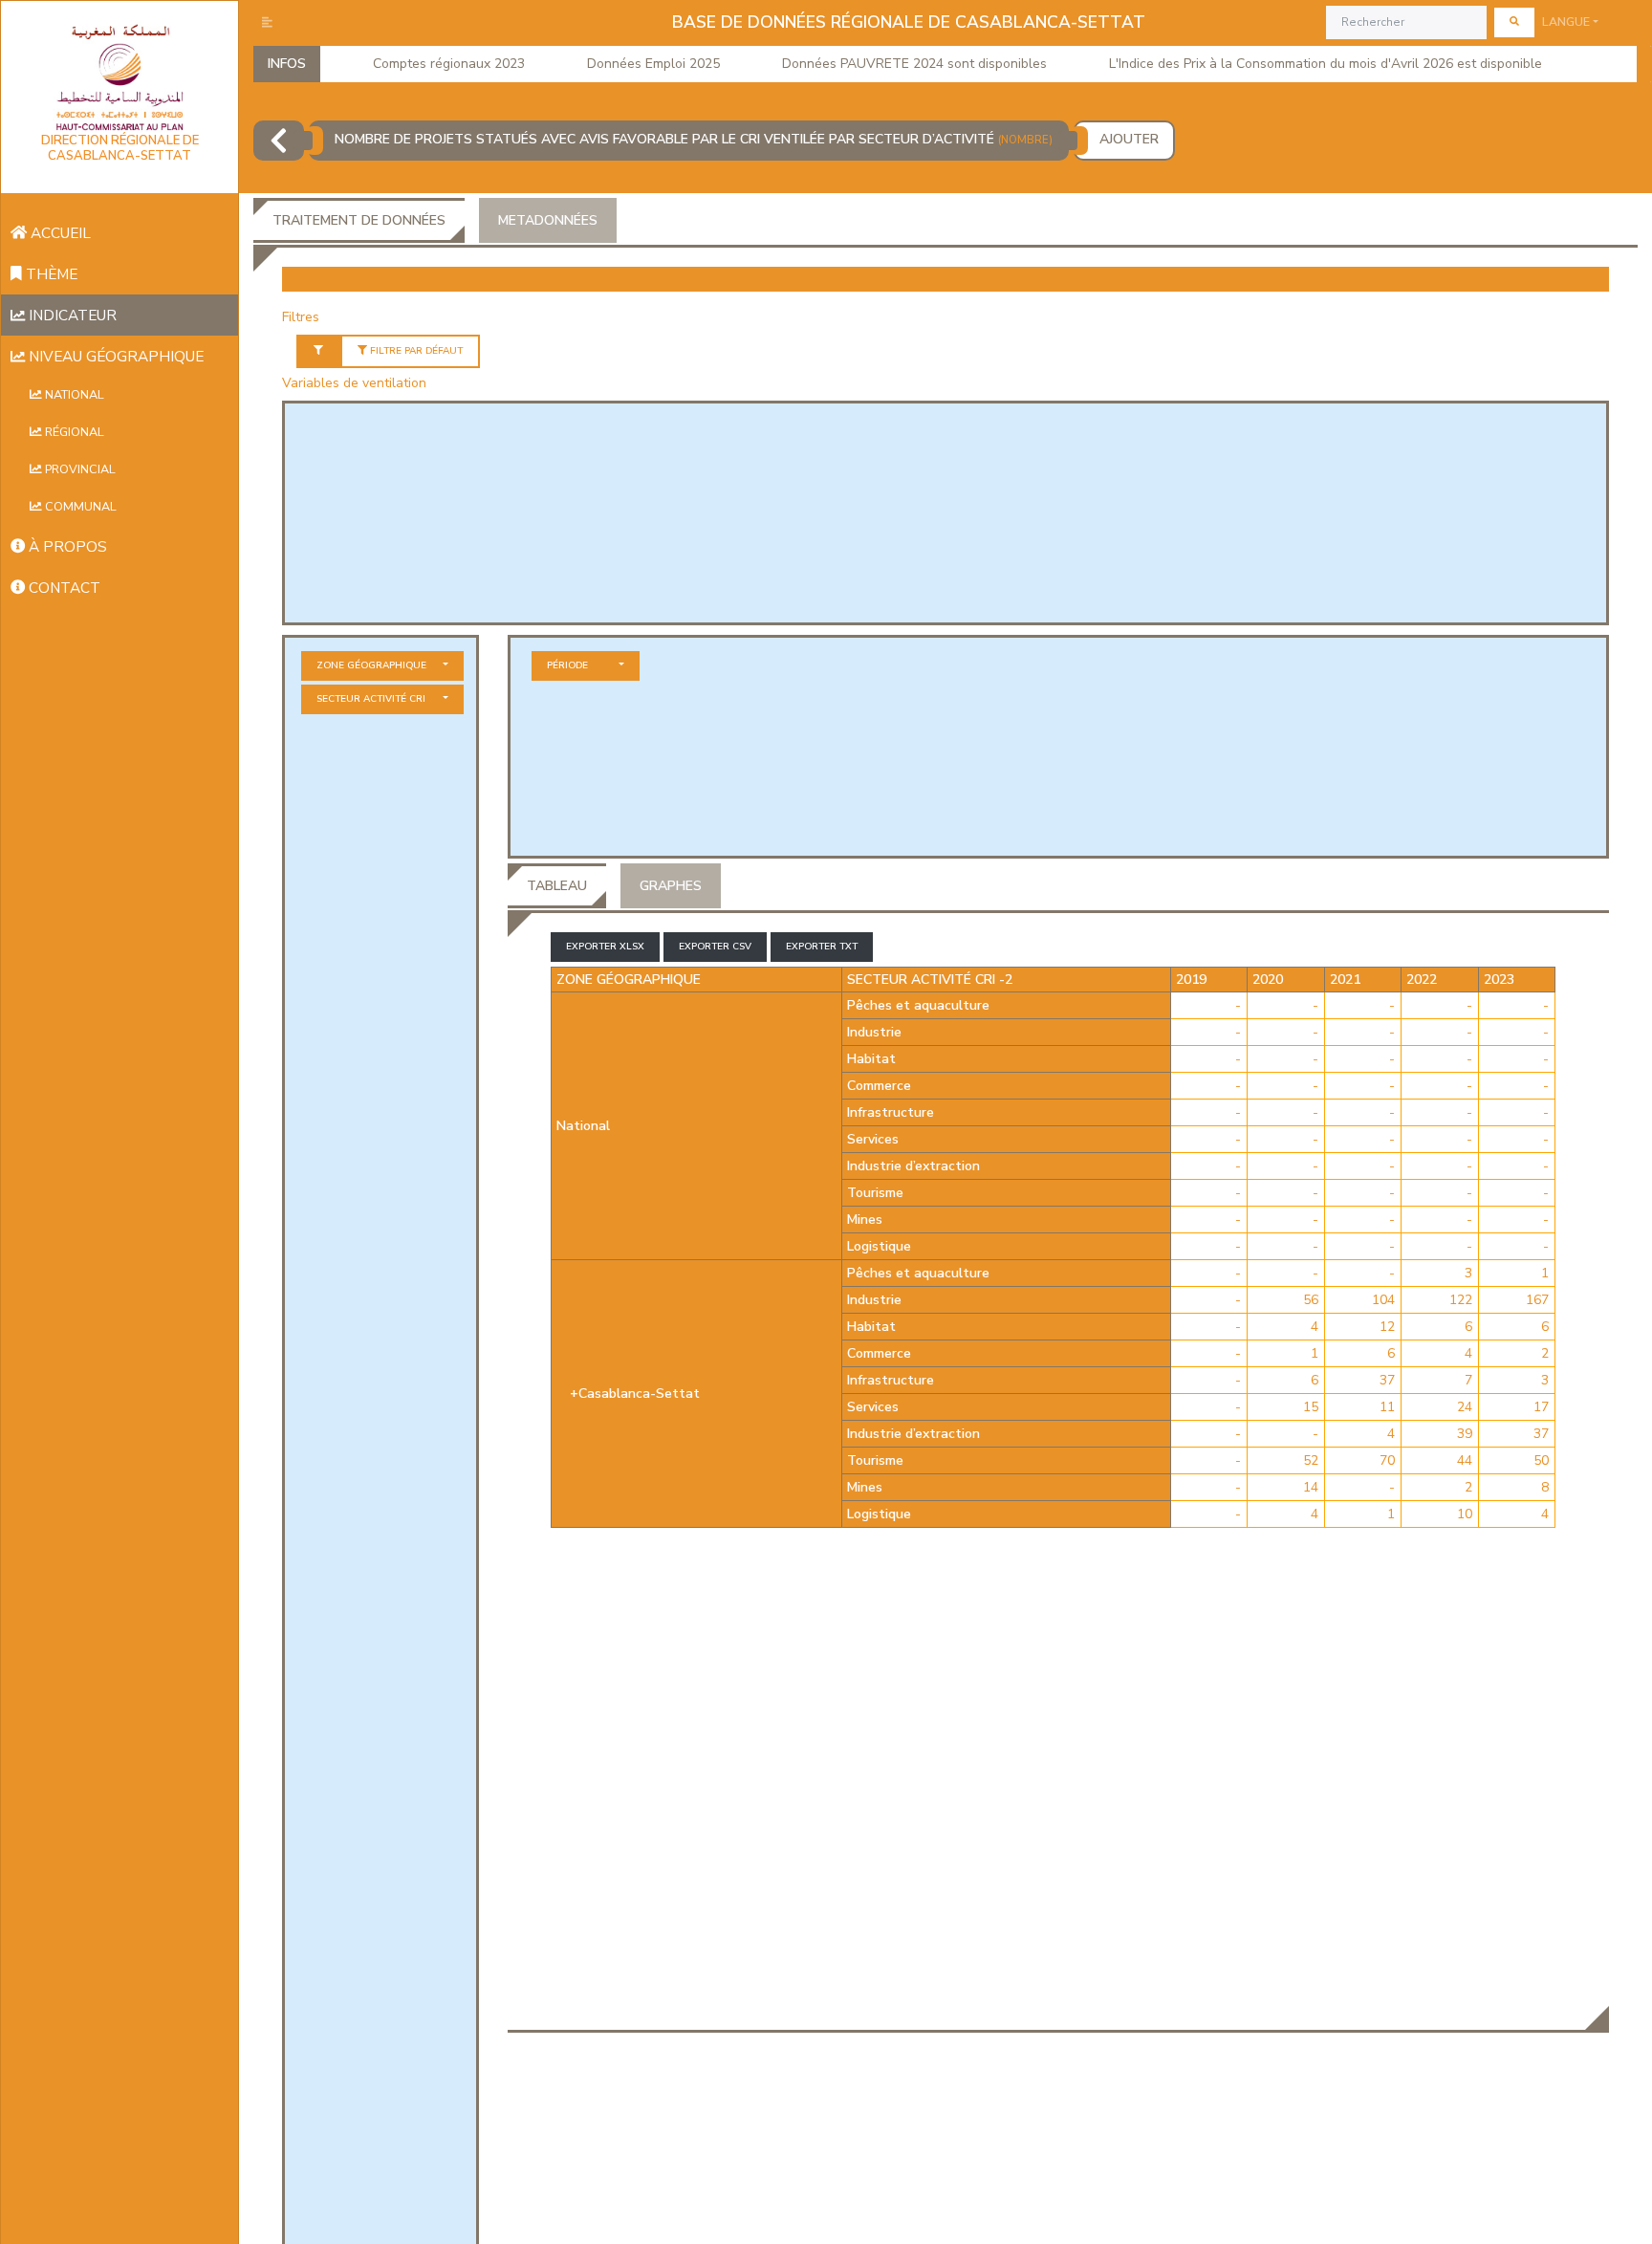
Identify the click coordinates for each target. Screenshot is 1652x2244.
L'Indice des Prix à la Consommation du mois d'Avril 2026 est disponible (1326, 64)
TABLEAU (557, 886)
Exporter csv (715, 947)
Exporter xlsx (605, 947)
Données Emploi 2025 (653, 64)
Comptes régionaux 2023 (449, 64)
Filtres (301, 317)
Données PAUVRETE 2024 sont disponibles (914, 64)
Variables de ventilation (354, 383)
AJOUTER (1129, 139)
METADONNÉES (548, 220)
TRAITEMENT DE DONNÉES (359, 220)
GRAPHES (671, 886)
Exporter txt (822, 947)
